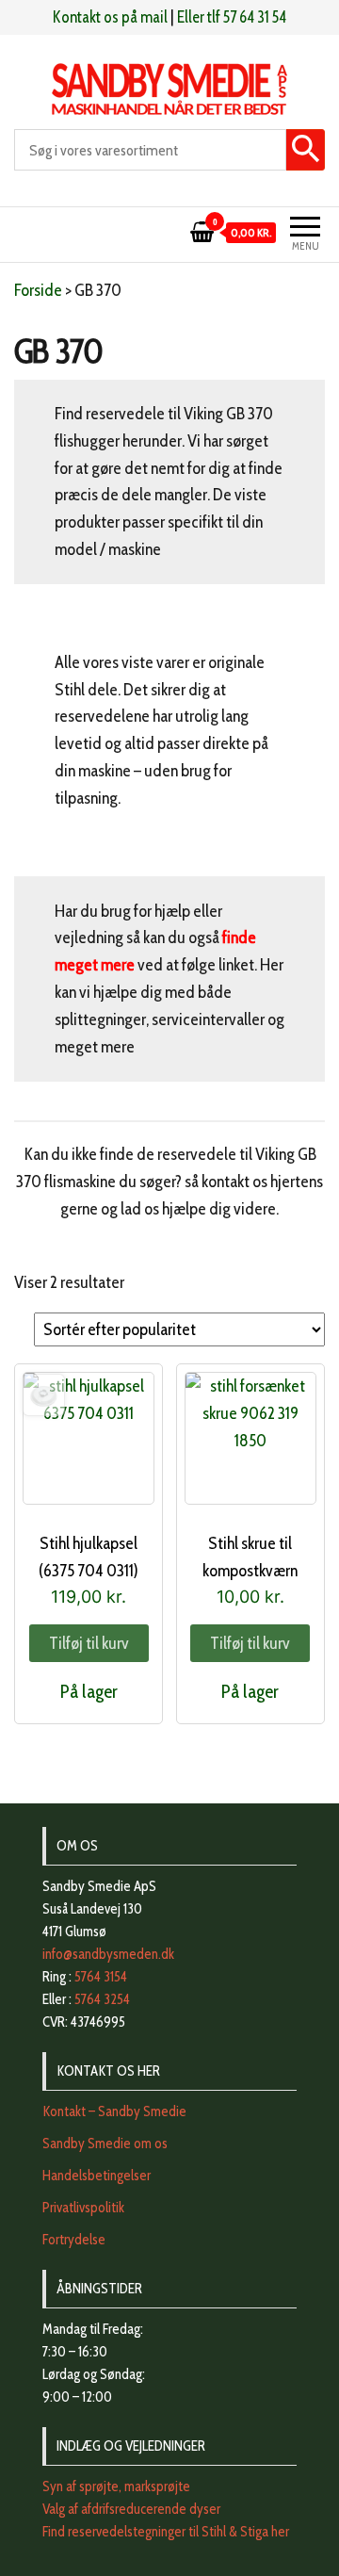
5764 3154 (101, 1977)
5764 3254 (102, 1999)
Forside (38, 290)
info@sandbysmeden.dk (108, 1954)
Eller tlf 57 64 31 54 (232, 17)
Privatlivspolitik (83, 2208)
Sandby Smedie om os (105, 2144)
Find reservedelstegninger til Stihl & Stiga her (166, 2532)
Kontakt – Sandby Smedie (114, 2111)
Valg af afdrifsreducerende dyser (131, 2509)
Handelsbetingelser (97, 2176)
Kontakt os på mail (110, 17)
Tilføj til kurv (89, 1643)
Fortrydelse (74, 2240)
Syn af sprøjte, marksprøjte (116, 2486)
